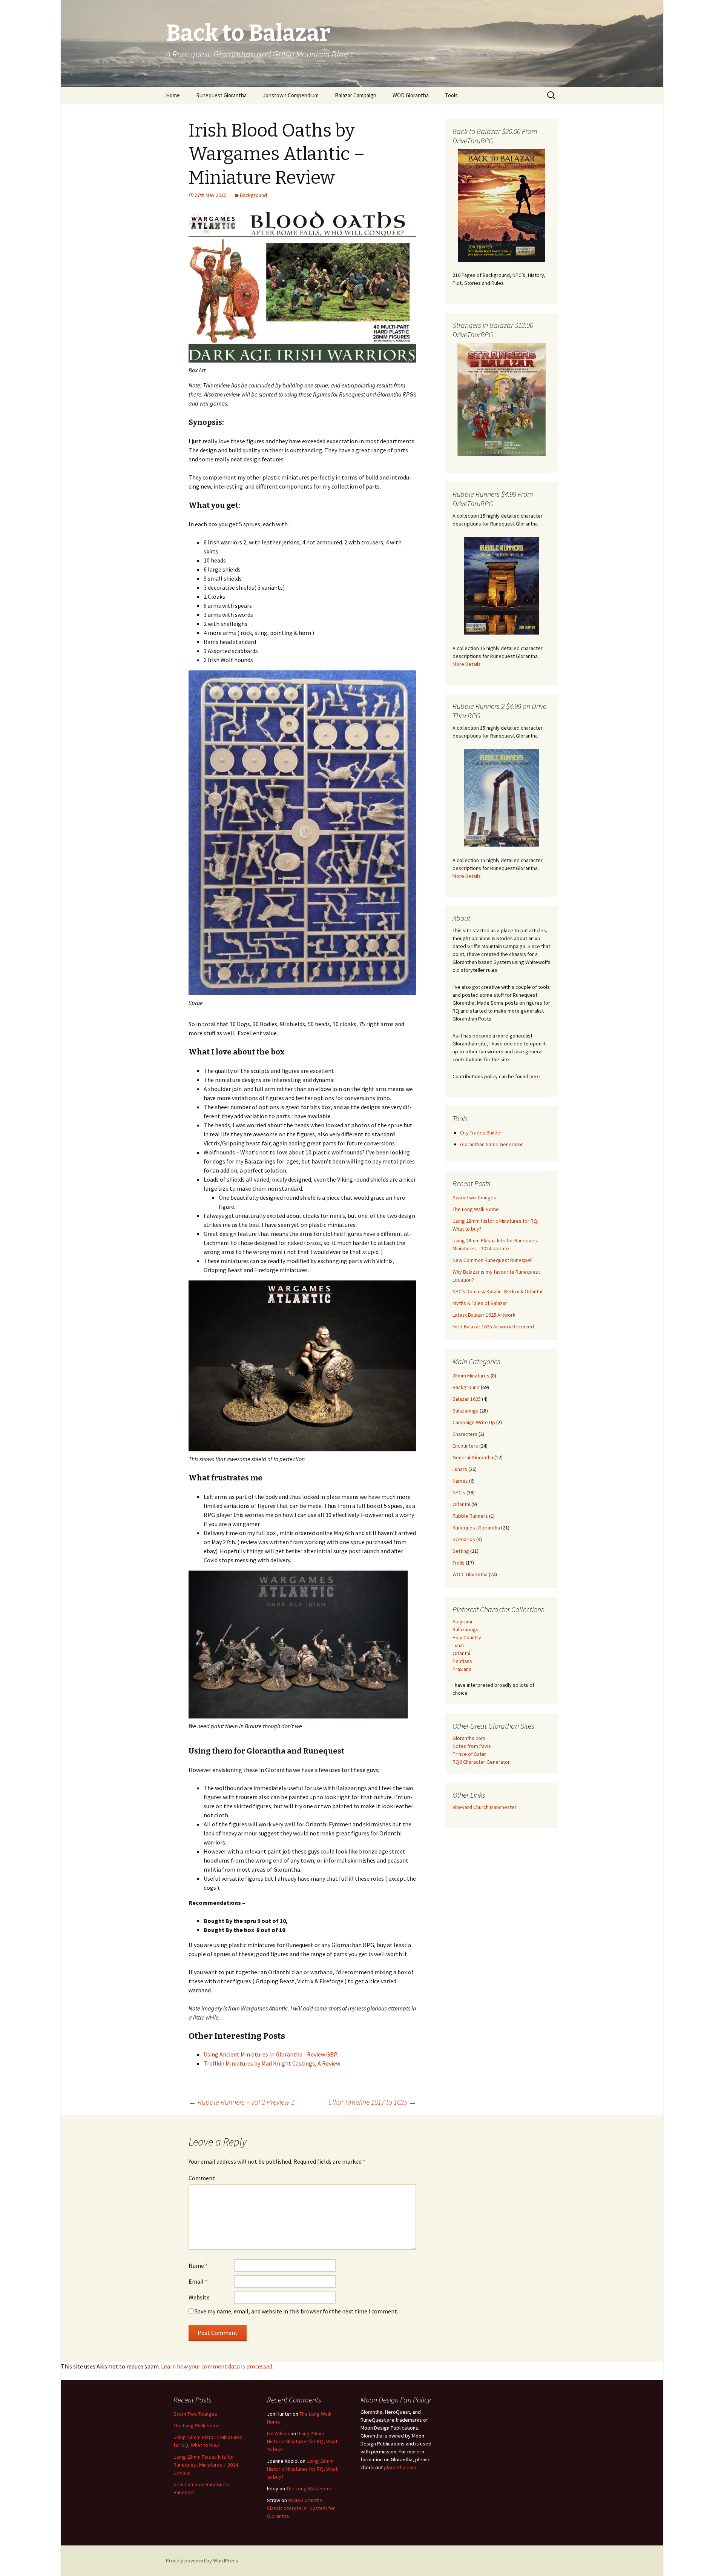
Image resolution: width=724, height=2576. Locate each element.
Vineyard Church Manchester (485, 1807)
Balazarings (466, 1411)
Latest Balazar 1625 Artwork (484, 1315)
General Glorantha (473, 1457)
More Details (467, 664)
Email (198, 2281)
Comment (202, 2178)
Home (173, 95)
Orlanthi (461, 1504)
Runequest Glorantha (221, 95)
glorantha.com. (401, 2467)
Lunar (459, 1645)
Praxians (462, 1669)
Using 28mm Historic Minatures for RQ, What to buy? (302, 2441)
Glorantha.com (469, 1738)
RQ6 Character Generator (481, 1762)
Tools (451, 95)
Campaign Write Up (474, 1422)
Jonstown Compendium (291, 95)
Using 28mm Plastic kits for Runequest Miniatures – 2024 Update (206, 2465)
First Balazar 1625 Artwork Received (493, 1326)
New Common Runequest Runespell (492, 1260)
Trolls (459, 1563)
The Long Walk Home (476, 1209)
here (535, 1076)
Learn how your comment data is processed (217, 2366)
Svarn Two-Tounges (474, 1197)
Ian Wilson (278, 2433)
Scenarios (464, 1539)
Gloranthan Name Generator (492, 1144)
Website (199, 2297)
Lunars (460, 1469)
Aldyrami (462, 1622)
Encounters (465, 1446)
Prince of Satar (469, 1754)
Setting (461, 1551)
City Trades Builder (481, 1133)
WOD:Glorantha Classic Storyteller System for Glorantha (301, 2508)
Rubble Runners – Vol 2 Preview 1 (242, 2102)
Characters (465, 1434)
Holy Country (467, 1637)
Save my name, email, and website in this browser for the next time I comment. (296, 2311)
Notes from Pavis (472, 1746)
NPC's (459, 1492)
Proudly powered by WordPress (202, 2561)
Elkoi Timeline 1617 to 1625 (372, 2102)
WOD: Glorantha (470, 1574)
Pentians (462, 1661)
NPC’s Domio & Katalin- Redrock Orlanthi (497, 1291)
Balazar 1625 (467, 1399)
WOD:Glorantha (411, 95)
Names (460, 1481)
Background (253, 195)
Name (198, 2266)
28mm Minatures (471, 1376)
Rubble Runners (470, 1516)
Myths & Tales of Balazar (480, 1303)
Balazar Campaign (356, 95)
